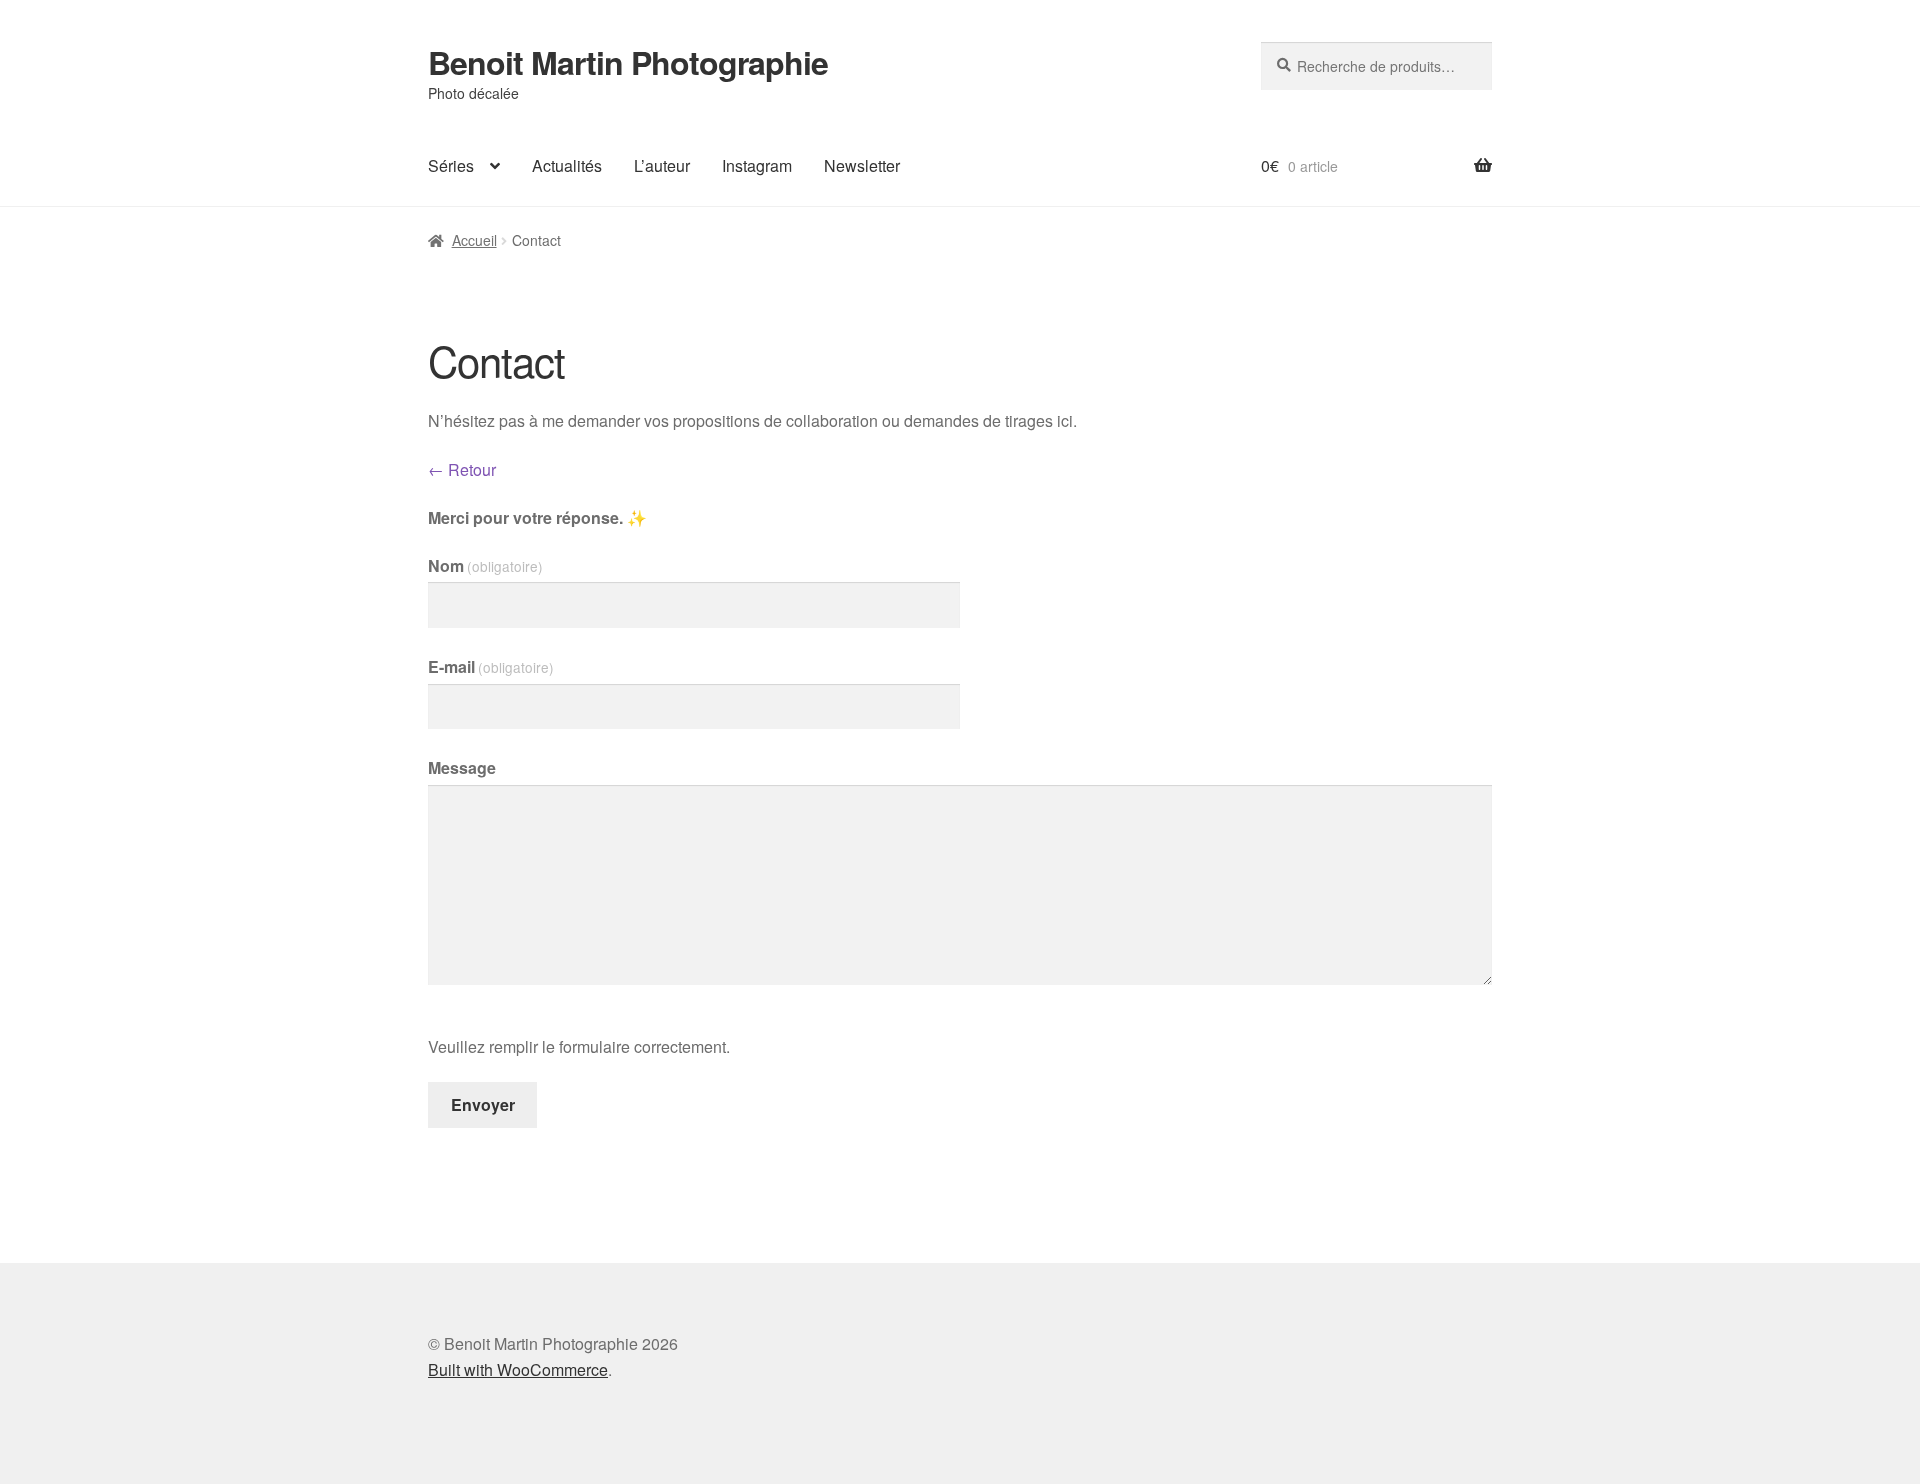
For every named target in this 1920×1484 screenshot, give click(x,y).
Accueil (474, 240)
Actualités (567, 165)
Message (462, 767)
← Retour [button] (462, 469)
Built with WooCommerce (518, 1369)
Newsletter (862, 165)
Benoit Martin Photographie (628, 62)
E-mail (491, 666)
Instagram (757, 165)
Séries (451, 165)
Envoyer (483, 1104)
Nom (485, 565)
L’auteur (662, 165)
